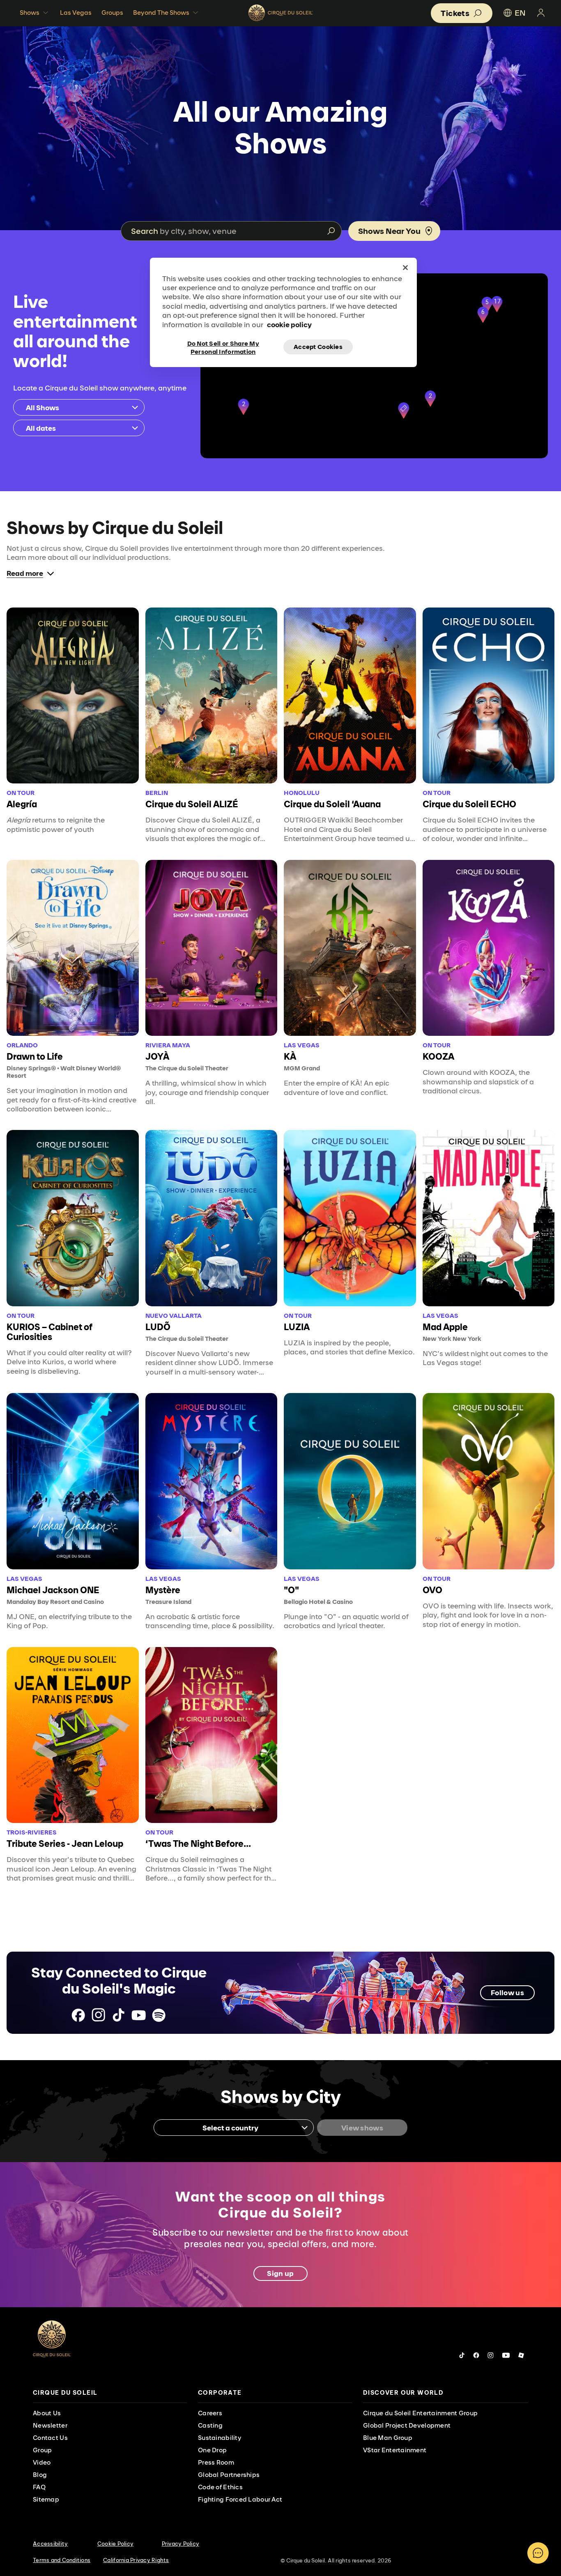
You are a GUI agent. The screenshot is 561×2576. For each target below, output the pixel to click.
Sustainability (220, 2438)
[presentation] (110, 2393)
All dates (41, 428)
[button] (404, 411)
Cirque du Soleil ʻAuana (332, 804)
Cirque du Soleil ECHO (469, 804)
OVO (432, 1590)
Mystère (163, 1590)
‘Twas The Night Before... (198, 1844)
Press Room (216, 2462)
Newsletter (50, 2425)
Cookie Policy (115, 2544)
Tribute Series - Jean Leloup (65, 1844)
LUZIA (297, 1327)
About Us (47, 2413)
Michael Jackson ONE (53, 1590)
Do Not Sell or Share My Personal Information (223, 347)
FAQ (39, 2487)
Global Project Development (407, 2425)
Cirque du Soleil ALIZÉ (192, 804)
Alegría (22, 804)
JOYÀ (157, 1056)
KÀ (290, 1056)
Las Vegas (76, 13)
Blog (40, 2475)
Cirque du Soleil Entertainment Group (420, 2413)
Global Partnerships (229, 2475)
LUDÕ (158, 1327)
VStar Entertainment (395, 2450)
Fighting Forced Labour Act (240, 2499)
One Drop (212, 2450)
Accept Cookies (318, 347)
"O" (291, 1590)
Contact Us (50, 2438)
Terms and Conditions (62, 2560)
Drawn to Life (35, 1056)
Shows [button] (30, 13)
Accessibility (50, 2544)
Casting (210, 2425)
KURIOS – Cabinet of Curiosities (49, 1332)
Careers (210, 2413)
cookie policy (289, 325)
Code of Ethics (220, 2487)
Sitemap (46, 2499)
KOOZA (438, 1056)
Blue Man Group (388, 2438)
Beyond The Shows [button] (161, 13)
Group (42, 2450)
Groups (112, 13)
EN (520, 13)
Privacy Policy (181, 2544)
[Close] (405, 268)
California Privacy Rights (136, 2560)
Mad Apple (445, 1327)
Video (42, 2462)
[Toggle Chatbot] (538, 2553)
